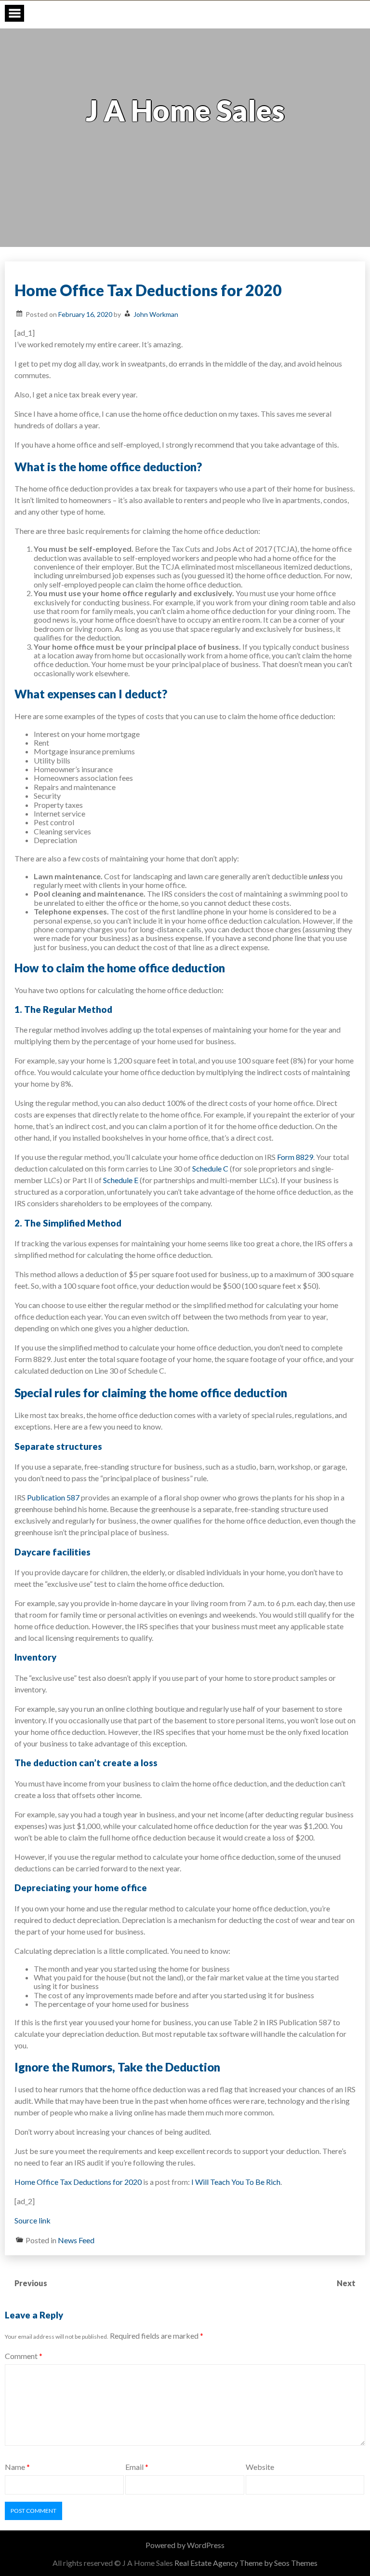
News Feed (76, 2240)
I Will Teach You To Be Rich (236, 2182)
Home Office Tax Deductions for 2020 (78, 2182)
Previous (31, 2283)
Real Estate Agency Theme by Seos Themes (246, 2563)
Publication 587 (53, 1497)
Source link (33, 2220)
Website (260, 2467)
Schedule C (210, 1168)
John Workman (156, 314)
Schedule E (120, 1180)
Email (137, 2467)
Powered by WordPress (185, 2545)
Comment (24, 2356)
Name (17, 2467)
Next (347, 2283)
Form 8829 (294, 1157)
